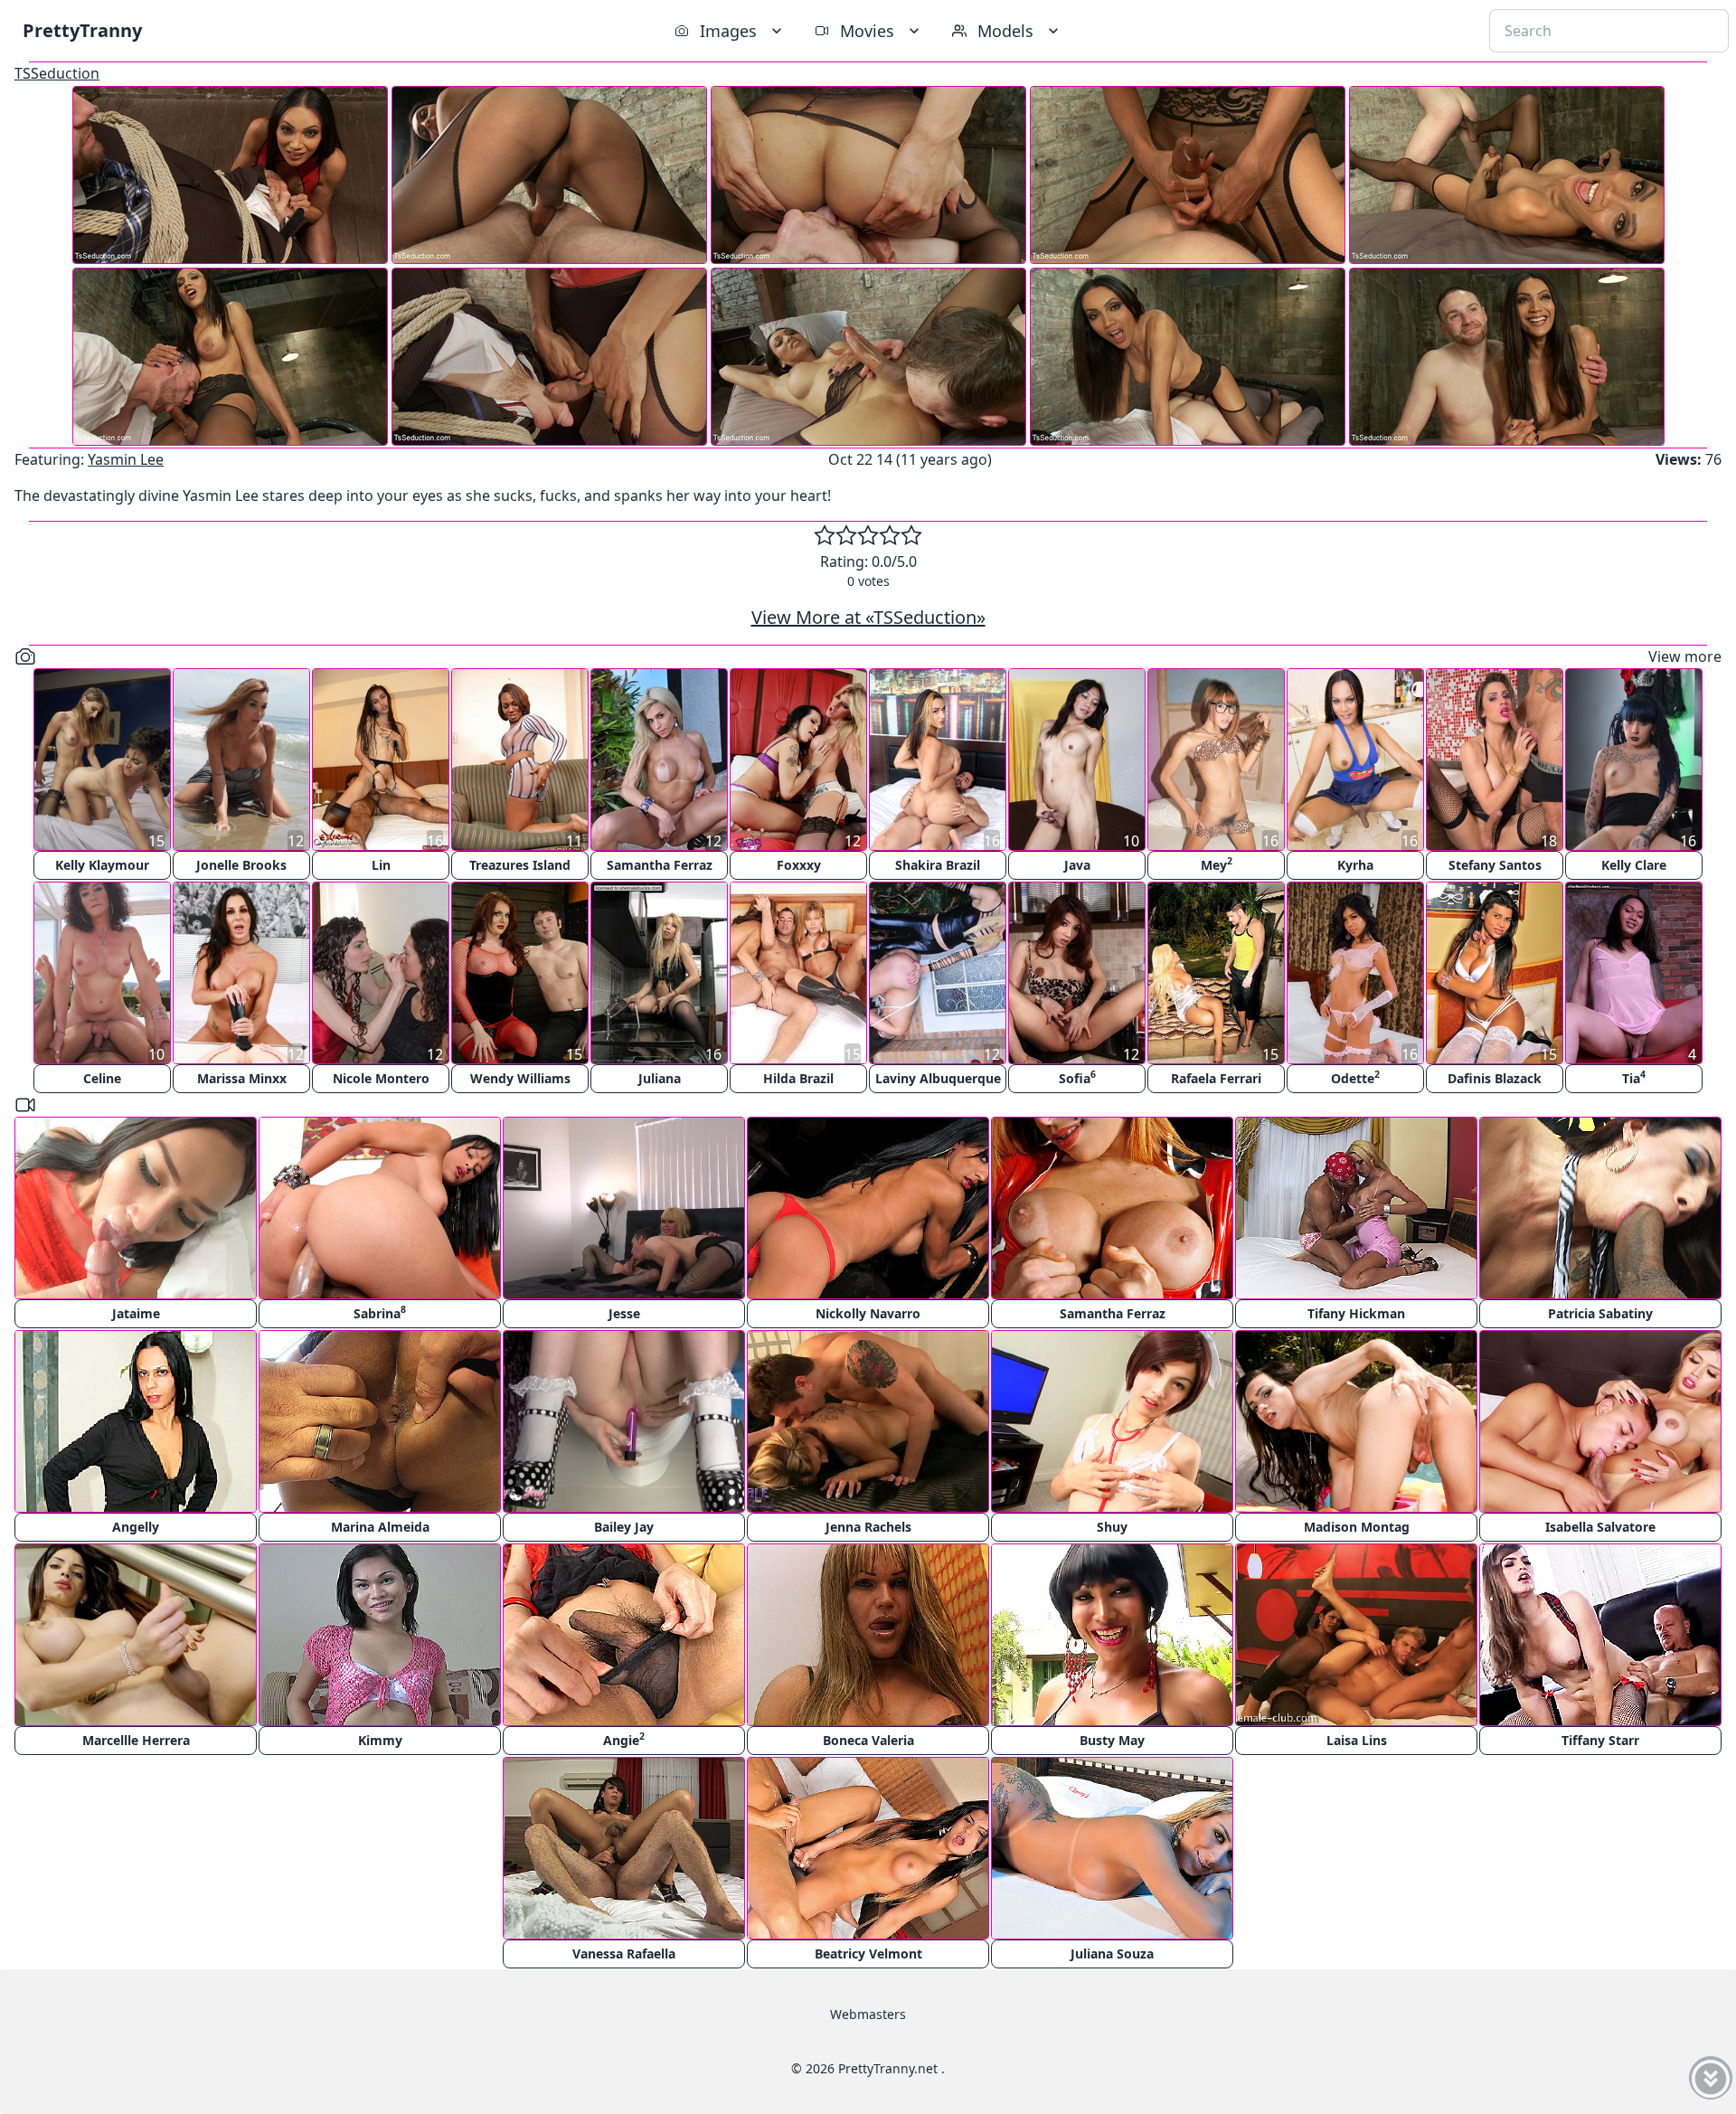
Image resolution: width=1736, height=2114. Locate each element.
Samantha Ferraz (660, 865)
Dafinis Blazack (1495, 1078)
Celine (102, 1078)
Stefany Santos (1495, 865)
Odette (1355, 1077)
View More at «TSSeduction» (868, 617)
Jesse (624, 1313)
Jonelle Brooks (241, 865)
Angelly (136, 1527)
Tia (1634, 1077)
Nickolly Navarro (868, 1313)
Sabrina (380, 1312)
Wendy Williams (520, 1078)
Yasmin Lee (126, 459)
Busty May (1112, 1740)
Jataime (136, 1313)
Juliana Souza (1112, 1954)
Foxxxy (799, 865)
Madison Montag (1357, 1527)
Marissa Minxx (242, 1078)
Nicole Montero (381, 1078)
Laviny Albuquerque (938, 1078)
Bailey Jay (624, 1527)
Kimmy (380, 1740)
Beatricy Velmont (868, 1954)
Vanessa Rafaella (624, 1954)
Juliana (660, 1078)
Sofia (1077, 1077)
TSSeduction (57, 73)
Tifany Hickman (1356, 1313)
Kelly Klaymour (102, 865)
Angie (624, 1739)
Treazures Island (520, 865)
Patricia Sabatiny (1600, 1313)
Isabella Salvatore (1600, 1527)
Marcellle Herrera (136, 1740)
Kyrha (1355, 865)
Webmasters (868, 2014)
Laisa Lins (1357, 1740)
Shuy (1112, 1527)
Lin (381, 865)
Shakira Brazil (938, 865)
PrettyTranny (82, 30)
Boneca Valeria (868, 1740)
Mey (1217, 864)
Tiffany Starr (1600, 1740)
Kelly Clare (1634, 865)
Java (1077, 865)
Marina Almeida (380, 1527)
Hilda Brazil (798, 1078)
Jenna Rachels (868, 1527)
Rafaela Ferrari (1216, 1078)
